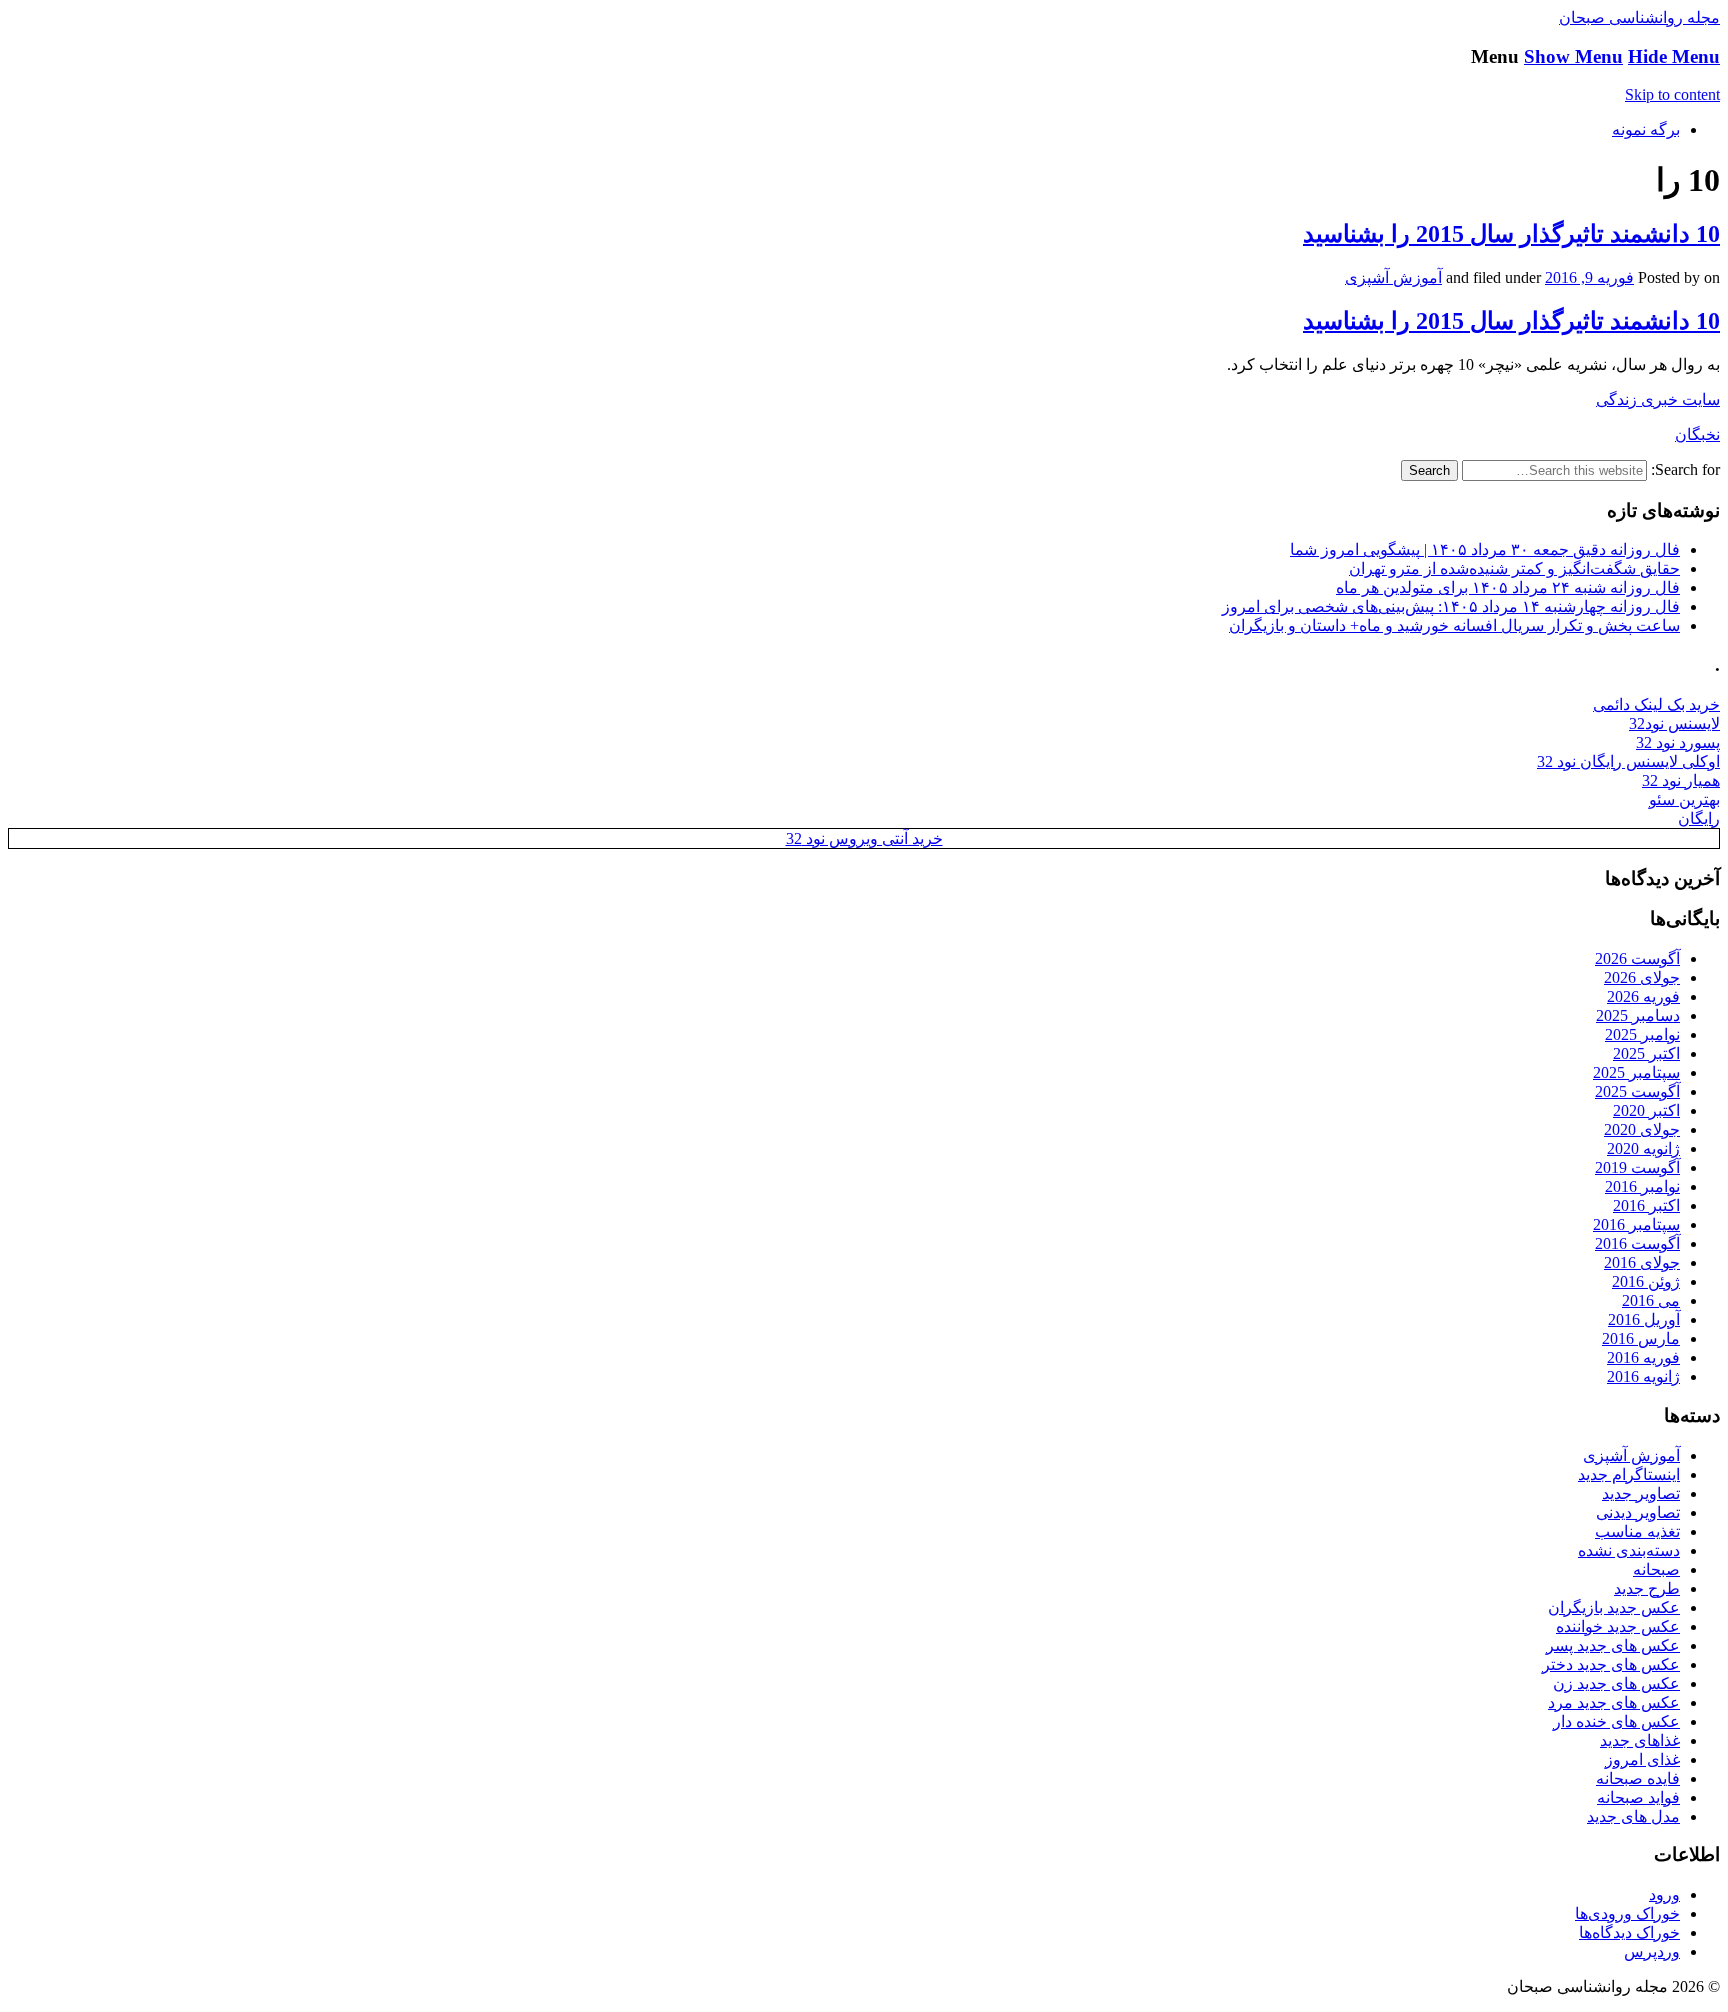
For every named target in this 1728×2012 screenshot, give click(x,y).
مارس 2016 (1641, 1338)
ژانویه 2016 (1643, 1376)
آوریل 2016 (1644, 1319)
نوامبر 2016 (1642, 1186)
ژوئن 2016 (1646, 1281)
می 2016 (1651, 1300)
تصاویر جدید (1641, 1493)
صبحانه (1656, 1569)
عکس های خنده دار (1616, 1721)
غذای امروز (1642, 1759)
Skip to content (1672, 94)
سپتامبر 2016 (1636, 1224)
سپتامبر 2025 (1636, 1072)
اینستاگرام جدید (1629, 1474)
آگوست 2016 (1637, 1243)
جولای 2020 (1642, 1129)
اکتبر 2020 (1646, 1110)
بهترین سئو (1684, 799)
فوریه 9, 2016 (1589, 277)
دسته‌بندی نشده (1629, 1550)
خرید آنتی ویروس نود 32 (864, 838)
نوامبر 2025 (1642, 1034)
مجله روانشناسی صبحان (1639, 17)
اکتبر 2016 (1646, 1205)
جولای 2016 (1642, 1262)
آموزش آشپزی (1393, 277)
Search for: (1685, 469)
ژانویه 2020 (1643, 1148)
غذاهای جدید (1640, 1740)
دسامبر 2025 (1638, 1015)
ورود (1664, 1894)
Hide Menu (1674, 56)
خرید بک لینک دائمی (1656, 704)
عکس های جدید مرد (1614, 1702)
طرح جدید (1647, 1588)
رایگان (1699, 818)
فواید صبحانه (1638, 1797)
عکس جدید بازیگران (1614, 1607)
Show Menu (1573, 56)
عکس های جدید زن (1616, 1683)
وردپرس (1652, 1951)
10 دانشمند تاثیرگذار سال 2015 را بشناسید (1511, 234)
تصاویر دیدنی (1638, 1512)
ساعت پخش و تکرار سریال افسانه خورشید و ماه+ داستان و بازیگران (1454, 625)
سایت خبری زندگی (1658, 399)
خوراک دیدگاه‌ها (1629, 1932)
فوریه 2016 (1643, 1357)
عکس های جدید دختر (1611, 1664)
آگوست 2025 (1637, 1091)
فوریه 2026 (1643, 996)
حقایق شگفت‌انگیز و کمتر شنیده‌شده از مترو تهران (1514, 568)
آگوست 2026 (1637, 958)
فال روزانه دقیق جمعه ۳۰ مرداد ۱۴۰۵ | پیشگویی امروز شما (1485, 549)
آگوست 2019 (1637, 1167)
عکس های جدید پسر (1613, 1645)
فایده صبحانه (1638, 1778)
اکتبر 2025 (1646, 1053)
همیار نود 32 (1681, 780)
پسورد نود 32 (1678, 742)
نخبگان (1697, 434)
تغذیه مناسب (1637, 1531)
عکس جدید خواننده (1618, 1626)
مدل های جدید (1633, 1816)
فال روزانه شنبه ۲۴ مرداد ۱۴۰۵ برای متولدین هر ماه (1508, 587)
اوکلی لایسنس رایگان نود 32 (1628, 761)
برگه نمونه (1646, 129)
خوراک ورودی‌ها (1627, 1913)
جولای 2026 (1642, 977)
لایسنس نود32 (1674, 723)
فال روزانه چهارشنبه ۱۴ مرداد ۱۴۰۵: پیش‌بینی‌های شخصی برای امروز (1451, 606)
